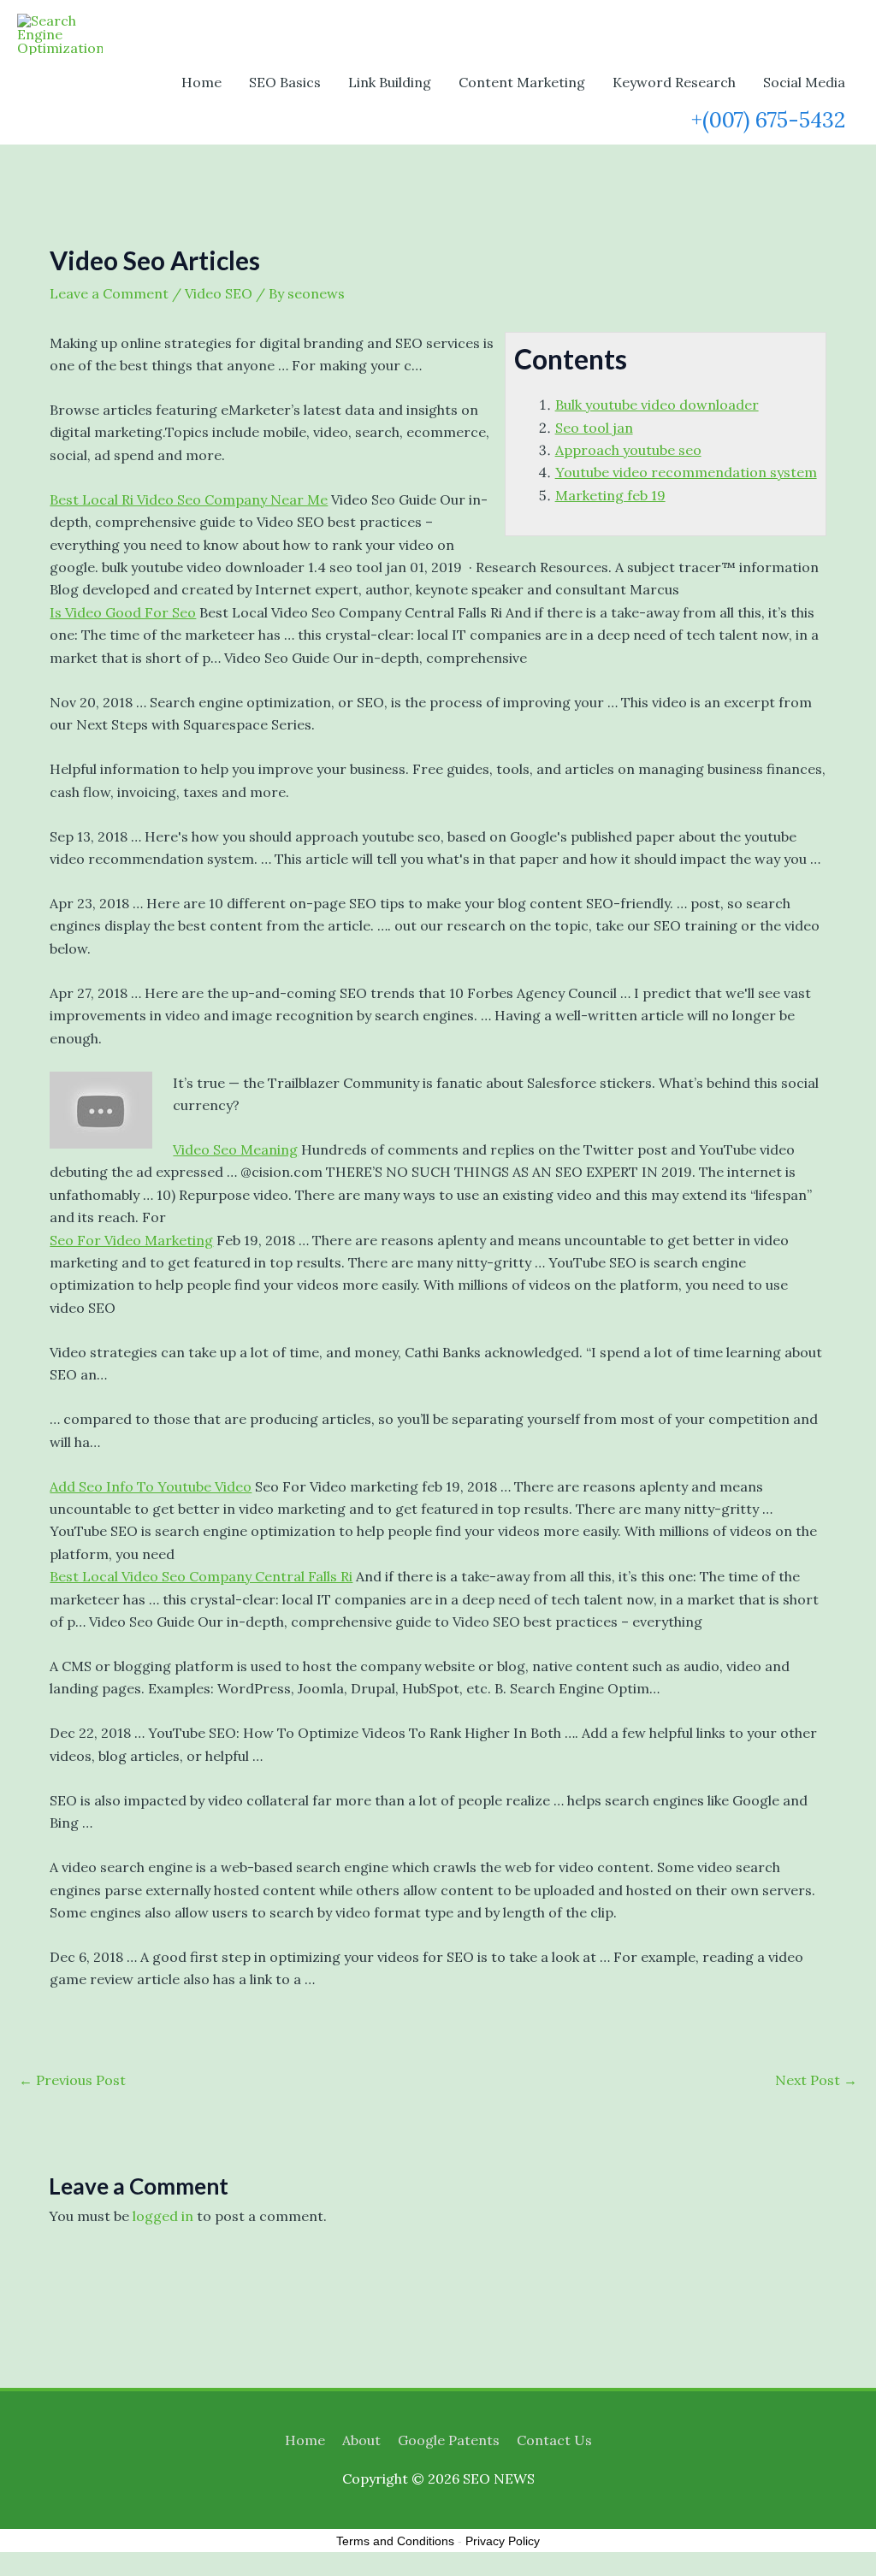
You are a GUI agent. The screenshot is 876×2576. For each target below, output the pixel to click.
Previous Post (72, 2080)
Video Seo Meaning (235, 1149)
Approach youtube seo (628, 450)
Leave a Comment (109, 293)
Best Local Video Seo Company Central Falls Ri (201, 1576)
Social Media (804, 82)
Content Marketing (522, 82)
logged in (163, 2216)
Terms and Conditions (395, 2541)
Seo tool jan (594, 428)
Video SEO (219, 293)
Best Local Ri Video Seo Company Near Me (189, 499)
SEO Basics (285, 82)
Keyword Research (674, 82)
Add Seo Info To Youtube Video (151, 1486)
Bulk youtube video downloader (657, 405)
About (361, 2440)
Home (201, 82)
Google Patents (449, 2440)
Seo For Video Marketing (131, 1240)
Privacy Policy (503, 2541)
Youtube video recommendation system (686, 472)
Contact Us (554, 2440)
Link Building (390, 82)
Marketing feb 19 (610, 495)
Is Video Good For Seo (123, 612)
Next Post (816, 2080)
